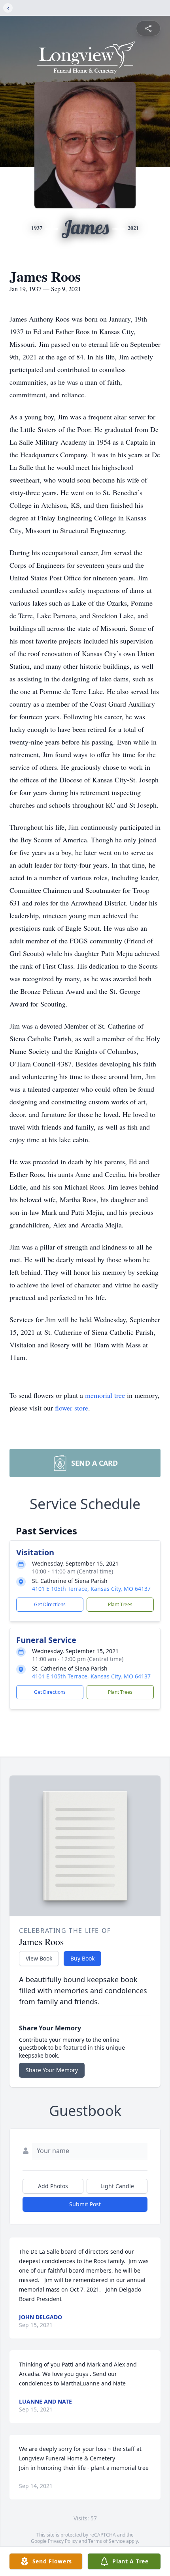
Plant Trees (120, 1604)
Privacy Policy (63, 2541)
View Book (39, 1958)
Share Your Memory (52, 2070)
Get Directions (50, 1604)
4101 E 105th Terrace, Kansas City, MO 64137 (91, 1589)
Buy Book (82, 1958)
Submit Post (85, 2204)
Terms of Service (107, 2541)
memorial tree (105, 1395)
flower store (72, 1408)
